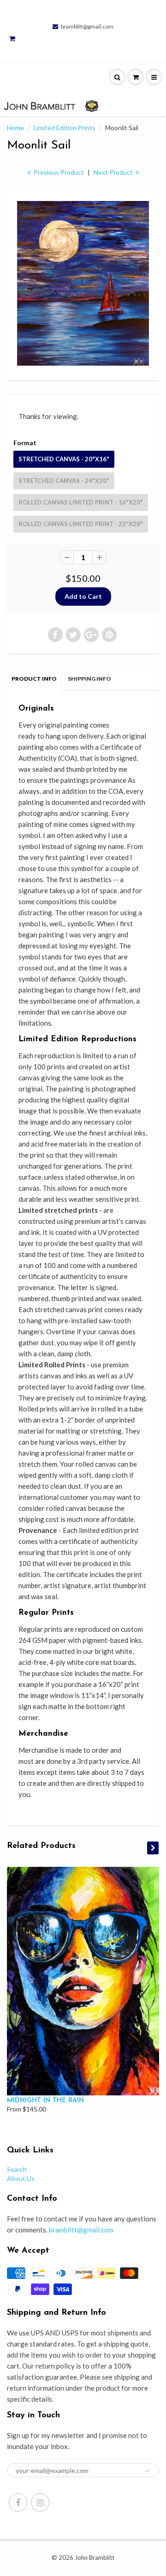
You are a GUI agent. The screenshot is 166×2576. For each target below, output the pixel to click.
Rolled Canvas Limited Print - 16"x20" (81, 502)
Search (17, 2169)
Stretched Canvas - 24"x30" (64, 481)
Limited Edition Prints (65, 128)
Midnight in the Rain (45, 2101)
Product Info (34, 679)
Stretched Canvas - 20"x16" (64, 459)
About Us (21, 2178)
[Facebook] (18, 2502)
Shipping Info (89, 679)
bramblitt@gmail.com (87, 26)
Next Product (114, 172)
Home (15, 128)
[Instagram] (40, 2502)
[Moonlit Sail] (83, 283)
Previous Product (58, 172)
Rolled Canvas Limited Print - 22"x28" (81, 524)
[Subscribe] (148, 2471)
